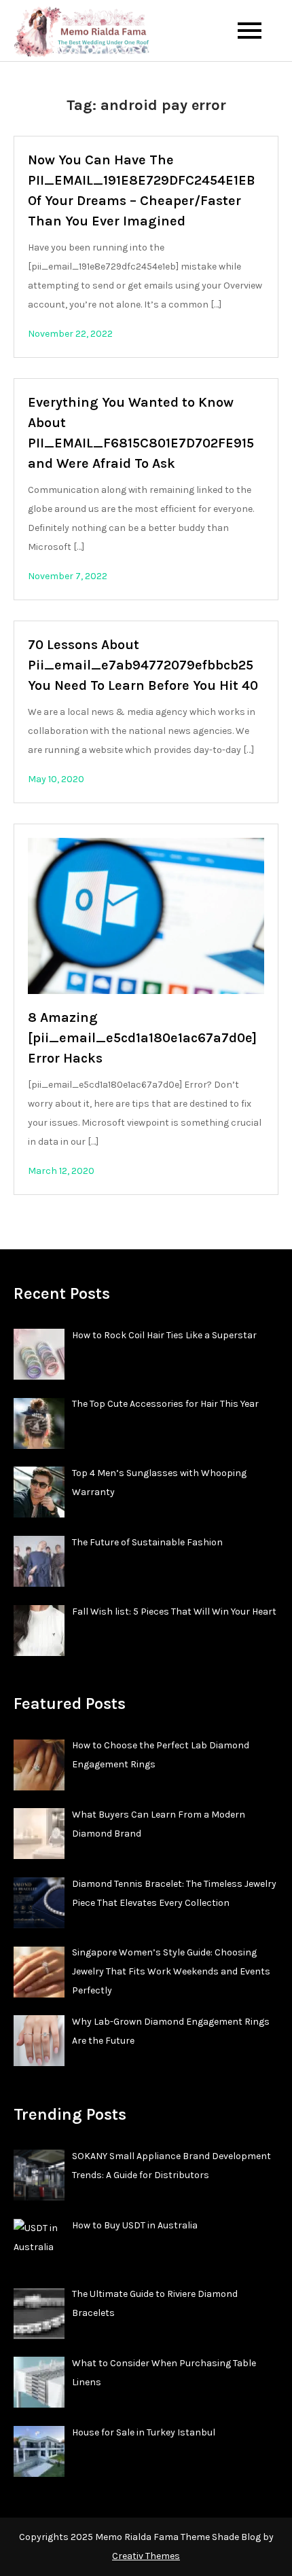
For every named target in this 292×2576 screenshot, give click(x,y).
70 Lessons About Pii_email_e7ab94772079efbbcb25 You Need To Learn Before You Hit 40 (143, 665)
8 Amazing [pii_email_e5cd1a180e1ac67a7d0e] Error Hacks (142, 1038)
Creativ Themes (146, 2556)
